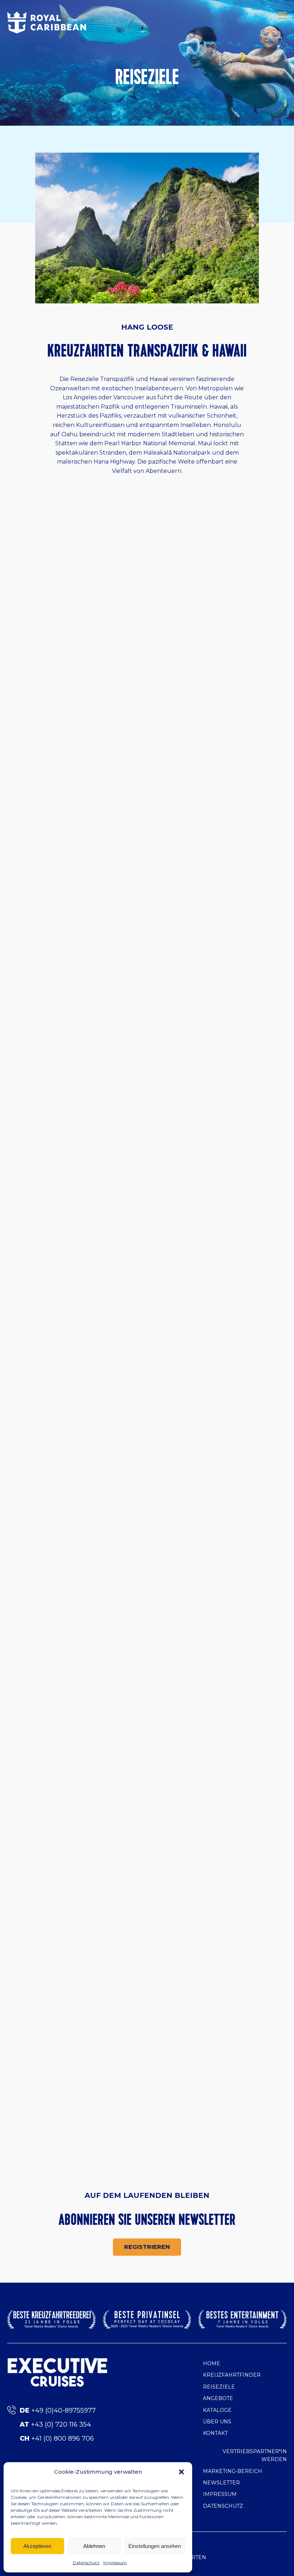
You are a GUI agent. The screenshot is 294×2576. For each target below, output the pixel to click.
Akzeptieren (37, 2546)
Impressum (115, 2563)
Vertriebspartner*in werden (255, 2455)
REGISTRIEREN (147, 2247)
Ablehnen (94, 2546)
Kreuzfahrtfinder (232, 2375)
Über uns (217, 2422)
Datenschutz (86, 2563)
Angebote (218, 2398)
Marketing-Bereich (233, 2471)
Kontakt (215, 2433)
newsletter (221, 2483)
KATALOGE (217, 2410)
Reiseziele (219, 2387)
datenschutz (223, 2506)
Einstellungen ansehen (155, 2546)
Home (212, 2363)
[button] (181, 2472)
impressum (220, 2494)
